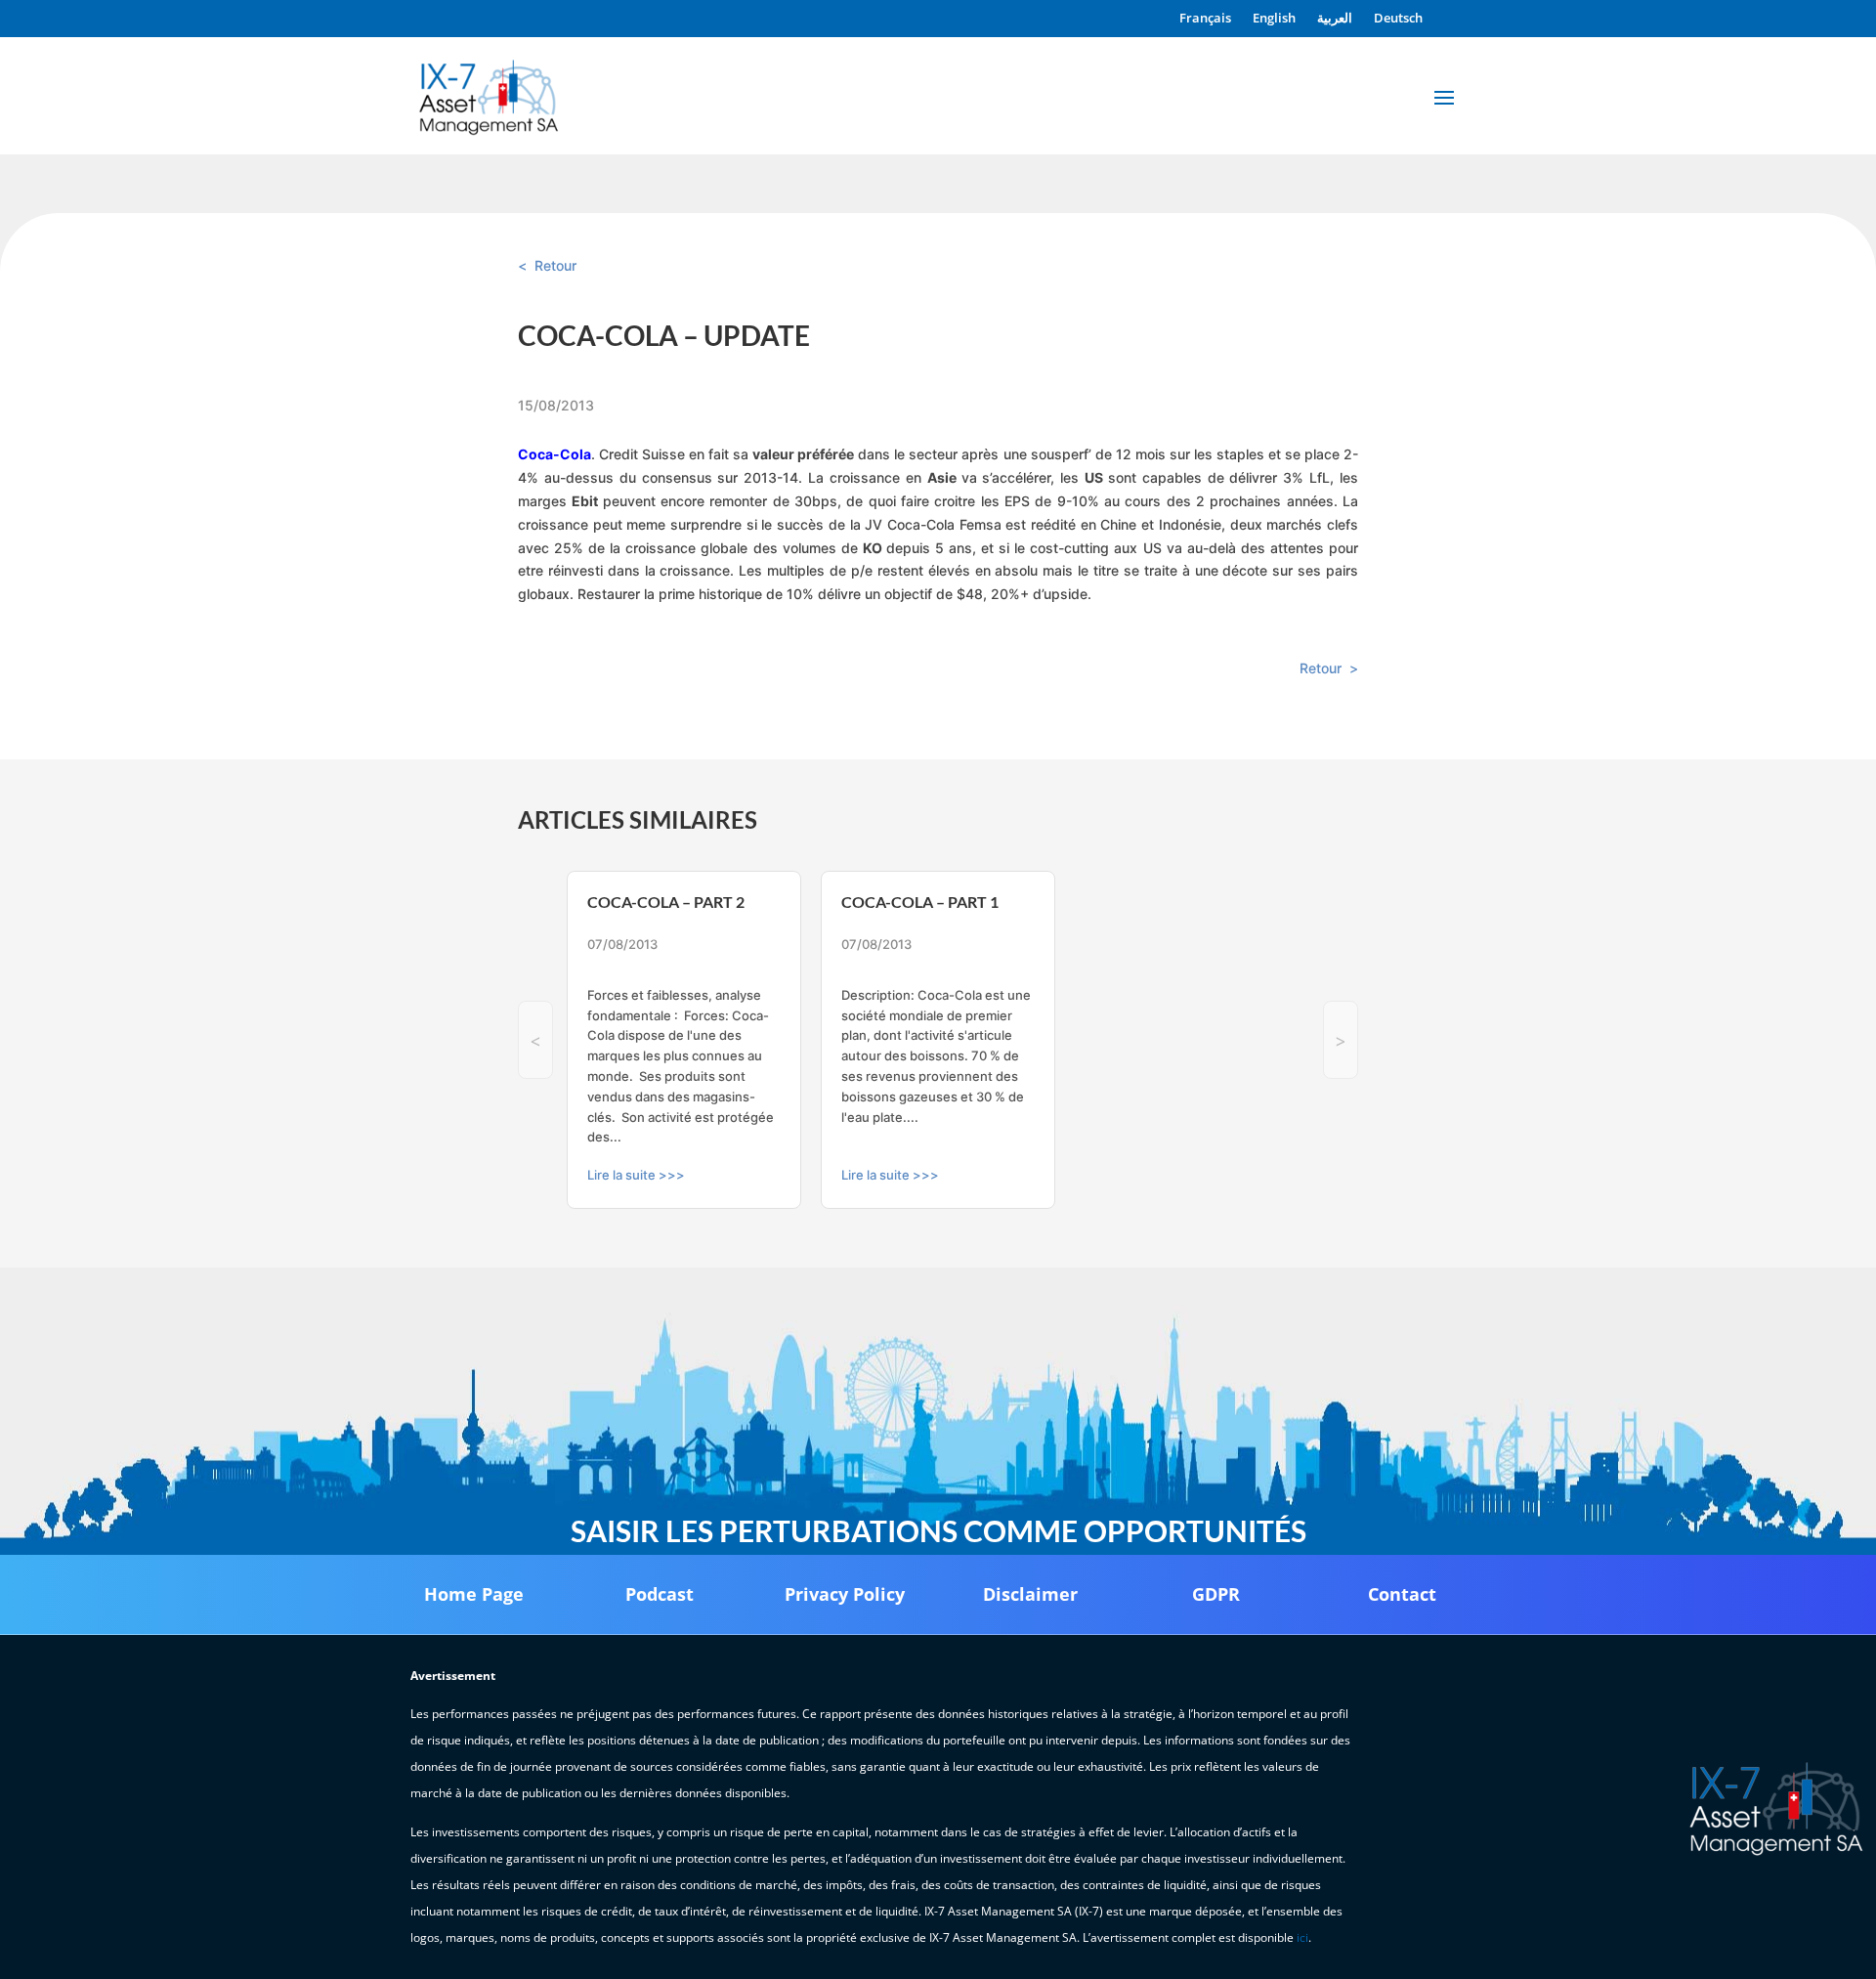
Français (1205, 19)
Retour (555, 265)
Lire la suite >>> (636, 1175)
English (1274, 19)
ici (1302, 1937)
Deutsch (1398, 19)
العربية (1335, 19)
